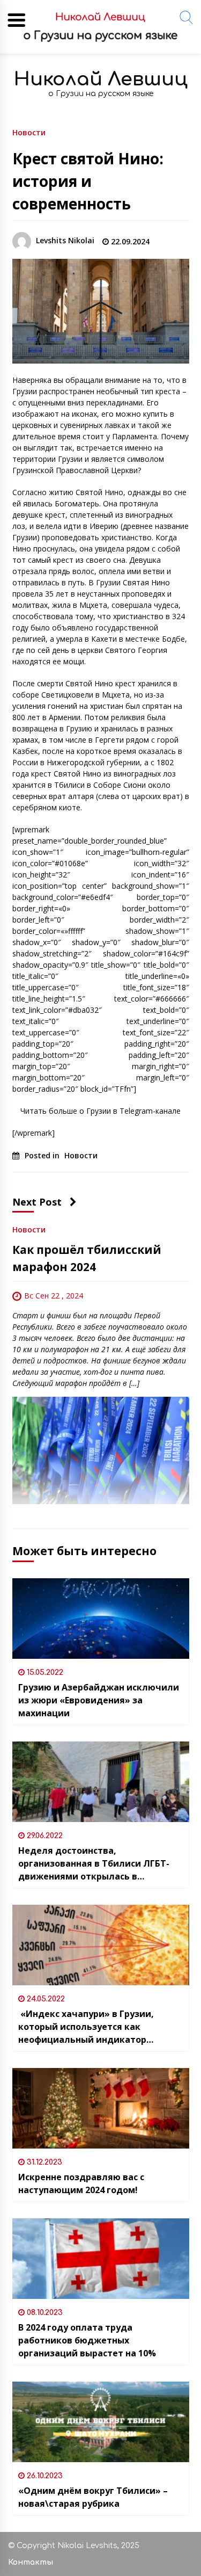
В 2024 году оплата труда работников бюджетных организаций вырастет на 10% (87, 2340)
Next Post (37, 1202)
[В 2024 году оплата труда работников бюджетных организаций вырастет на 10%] (101, 2259)
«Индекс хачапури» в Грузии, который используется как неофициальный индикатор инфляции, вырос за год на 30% (90, 2027)
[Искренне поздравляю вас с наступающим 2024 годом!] (101, 2108)
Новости (29, 132)
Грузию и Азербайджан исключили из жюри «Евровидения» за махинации (99, 1700)
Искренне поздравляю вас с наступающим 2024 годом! (81, 2183)
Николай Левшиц (101, 79)
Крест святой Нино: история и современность (88, 181)
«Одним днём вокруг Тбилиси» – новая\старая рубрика (93, 2497)
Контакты (31, 2562)
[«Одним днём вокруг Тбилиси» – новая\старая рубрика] (101, 2422)
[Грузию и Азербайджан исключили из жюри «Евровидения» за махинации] (101, 1619)
